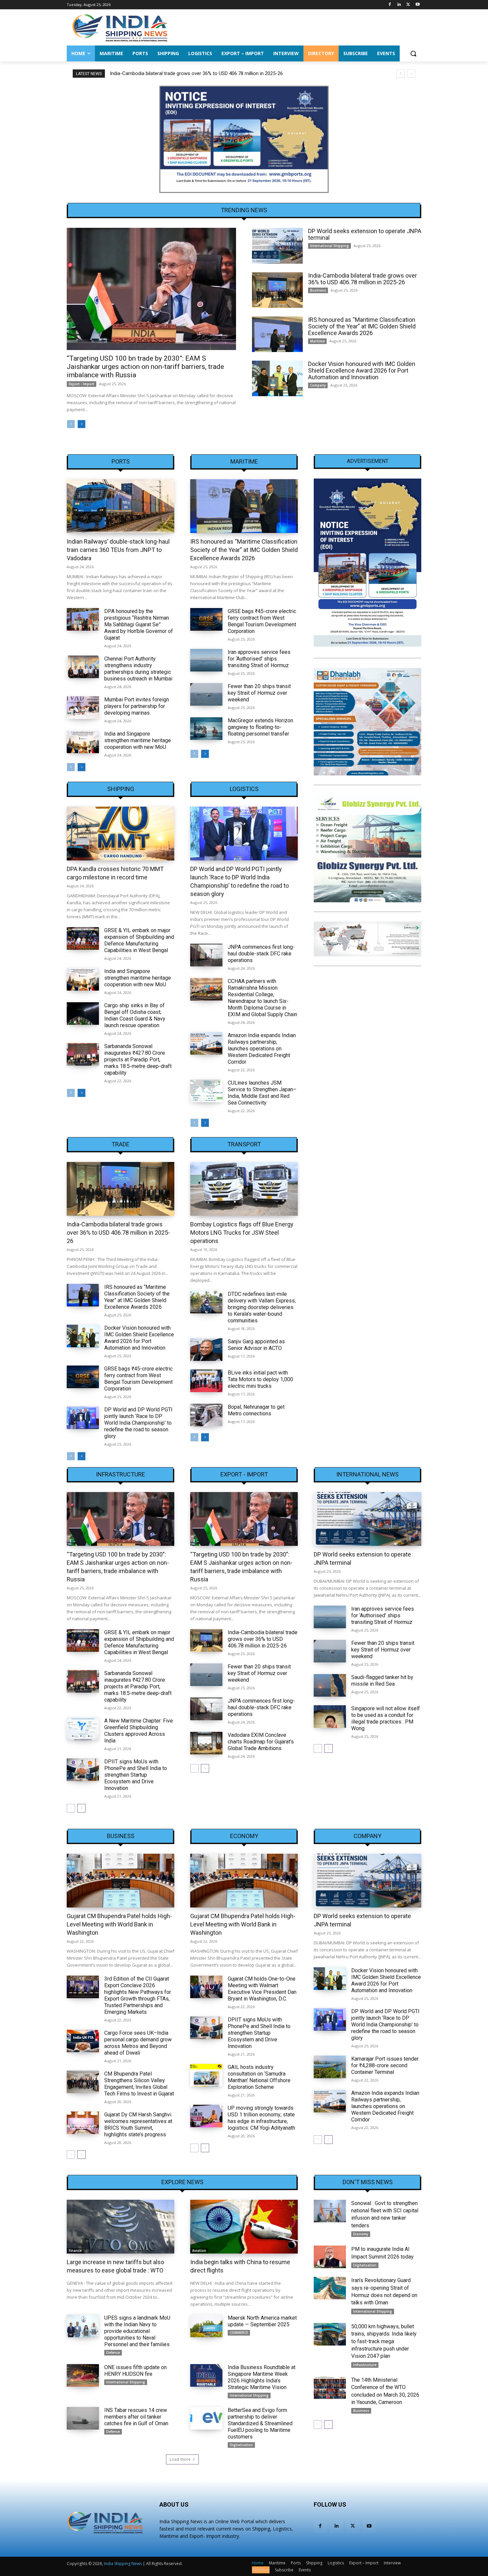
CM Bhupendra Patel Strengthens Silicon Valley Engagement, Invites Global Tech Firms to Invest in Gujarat (139, 2084)
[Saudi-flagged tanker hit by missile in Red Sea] (330, 1685)
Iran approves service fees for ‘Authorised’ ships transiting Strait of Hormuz (259, 659)
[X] (408, 5)
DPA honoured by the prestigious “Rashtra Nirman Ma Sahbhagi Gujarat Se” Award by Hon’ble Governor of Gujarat (139, 624)
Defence (113, 2353)
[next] (411, 74)
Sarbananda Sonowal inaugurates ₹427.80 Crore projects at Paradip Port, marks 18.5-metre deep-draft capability (138, 1060)
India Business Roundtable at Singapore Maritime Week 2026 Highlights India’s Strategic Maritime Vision (262, 2377)
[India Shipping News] (120, 28)
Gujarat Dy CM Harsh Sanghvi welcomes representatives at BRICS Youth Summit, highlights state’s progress (138, 2125)
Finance (75, 2251)
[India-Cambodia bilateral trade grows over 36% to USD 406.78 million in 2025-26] (277, 290)
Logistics (244, 789)
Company (318, 385)
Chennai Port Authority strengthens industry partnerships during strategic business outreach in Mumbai (138, 669)
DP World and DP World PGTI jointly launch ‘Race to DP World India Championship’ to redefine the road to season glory (138, 1423)
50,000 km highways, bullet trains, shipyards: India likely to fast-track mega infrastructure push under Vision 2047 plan (384, 2341)
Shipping (121, 789)
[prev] (401, 74)
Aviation (199, 2251)
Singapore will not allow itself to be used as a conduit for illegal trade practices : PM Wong (386, 1718)
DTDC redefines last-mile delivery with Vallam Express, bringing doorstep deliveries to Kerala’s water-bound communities (262, 1307)
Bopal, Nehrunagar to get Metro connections (256, 1410)
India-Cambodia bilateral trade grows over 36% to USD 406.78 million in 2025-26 (196, 73)
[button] (413, 53)
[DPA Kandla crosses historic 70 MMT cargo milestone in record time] (121, 834)
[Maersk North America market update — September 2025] (206, 2326)
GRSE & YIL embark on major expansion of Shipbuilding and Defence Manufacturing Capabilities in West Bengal (139, 940)
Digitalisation (241, 2445)
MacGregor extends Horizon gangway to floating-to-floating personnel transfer (260, 727)
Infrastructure (121, 1474)
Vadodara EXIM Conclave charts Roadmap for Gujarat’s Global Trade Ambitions (261, 1742)
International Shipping (329, 246)
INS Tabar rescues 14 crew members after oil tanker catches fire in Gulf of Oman (136, 2417)
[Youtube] (417, 5)
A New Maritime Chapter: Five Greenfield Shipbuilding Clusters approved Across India (139, 1731)
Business (318, 290)
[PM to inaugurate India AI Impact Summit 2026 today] (330, 2257)
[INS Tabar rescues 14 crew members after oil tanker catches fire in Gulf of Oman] (83, 2418)
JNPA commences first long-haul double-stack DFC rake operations (261, 954)
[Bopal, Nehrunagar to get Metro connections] (206, 1415)
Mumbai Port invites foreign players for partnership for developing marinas (137, 706)
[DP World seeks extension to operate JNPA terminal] (277, 246)
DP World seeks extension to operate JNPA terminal (365, 234)
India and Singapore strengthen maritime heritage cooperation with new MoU (138, 740)
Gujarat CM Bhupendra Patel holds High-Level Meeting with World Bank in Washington (119, 1924)
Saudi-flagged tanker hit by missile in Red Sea (382, 1681)
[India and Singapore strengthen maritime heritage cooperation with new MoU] (83, 742)
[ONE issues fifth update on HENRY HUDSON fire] (83, 2375)
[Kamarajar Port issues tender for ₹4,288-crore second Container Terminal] (330, 2067)
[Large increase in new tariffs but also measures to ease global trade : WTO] (121, 2227)
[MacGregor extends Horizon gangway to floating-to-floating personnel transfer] (206, 729)
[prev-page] (71, 424)
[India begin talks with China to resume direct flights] (244, 2227)
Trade (121, 1144)
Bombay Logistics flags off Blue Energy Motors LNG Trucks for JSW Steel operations (242, 1233)
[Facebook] (390, 5)
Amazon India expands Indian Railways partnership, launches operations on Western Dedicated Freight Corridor (262, 1049)
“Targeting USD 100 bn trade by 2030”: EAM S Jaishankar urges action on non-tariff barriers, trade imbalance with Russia (145, 367)
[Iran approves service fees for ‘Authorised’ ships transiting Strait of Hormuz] (206, 660)
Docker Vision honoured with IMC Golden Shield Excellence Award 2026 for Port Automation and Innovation (362, 370)
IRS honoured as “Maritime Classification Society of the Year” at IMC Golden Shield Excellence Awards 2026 (362, 326)
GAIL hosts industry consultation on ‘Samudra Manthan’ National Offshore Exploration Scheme (259, 2077)
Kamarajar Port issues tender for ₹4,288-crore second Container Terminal (385, 2065)
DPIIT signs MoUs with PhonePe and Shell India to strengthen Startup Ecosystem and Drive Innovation (136, 1775)
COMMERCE (239, 2333)
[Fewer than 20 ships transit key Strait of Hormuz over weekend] (206, 694)
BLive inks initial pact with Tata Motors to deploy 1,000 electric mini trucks (260, 1379)
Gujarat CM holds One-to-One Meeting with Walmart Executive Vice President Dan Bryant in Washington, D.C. (262, 1989)
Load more (180, 2459)
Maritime (317, 341)
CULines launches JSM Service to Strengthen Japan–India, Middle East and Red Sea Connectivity (262, 1093)
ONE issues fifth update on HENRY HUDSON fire (135, 2371)
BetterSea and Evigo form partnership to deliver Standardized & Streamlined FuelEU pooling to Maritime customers (260, 2423)
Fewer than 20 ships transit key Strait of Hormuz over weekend (259, 693)
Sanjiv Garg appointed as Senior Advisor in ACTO (256, 1345)
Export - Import (81, 384)
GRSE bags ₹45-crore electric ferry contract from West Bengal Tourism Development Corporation (262, 621)
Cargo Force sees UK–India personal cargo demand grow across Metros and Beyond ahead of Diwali (138, 2043)
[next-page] (81, 424)
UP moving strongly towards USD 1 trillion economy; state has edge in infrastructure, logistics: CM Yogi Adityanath (261, 2118)
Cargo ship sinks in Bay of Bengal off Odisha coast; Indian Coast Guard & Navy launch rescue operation (135, 1015)
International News (367, 1474)
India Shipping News (123, 2564)
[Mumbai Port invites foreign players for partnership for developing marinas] (83, 708)
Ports (121, 462)
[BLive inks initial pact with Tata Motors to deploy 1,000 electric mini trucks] (206, 1381)
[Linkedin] (399, 5)
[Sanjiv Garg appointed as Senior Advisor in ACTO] (206, 1350)
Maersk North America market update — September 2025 (262, 2321)
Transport (244, 1144)
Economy (244, 1836)
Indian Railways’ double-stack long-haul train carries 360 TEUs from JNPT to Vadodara (118, 550)
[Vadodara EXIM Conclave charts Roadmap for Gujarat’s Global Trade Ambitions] (206, 1743)
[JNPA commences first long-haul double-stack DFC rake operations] (206, 955)
